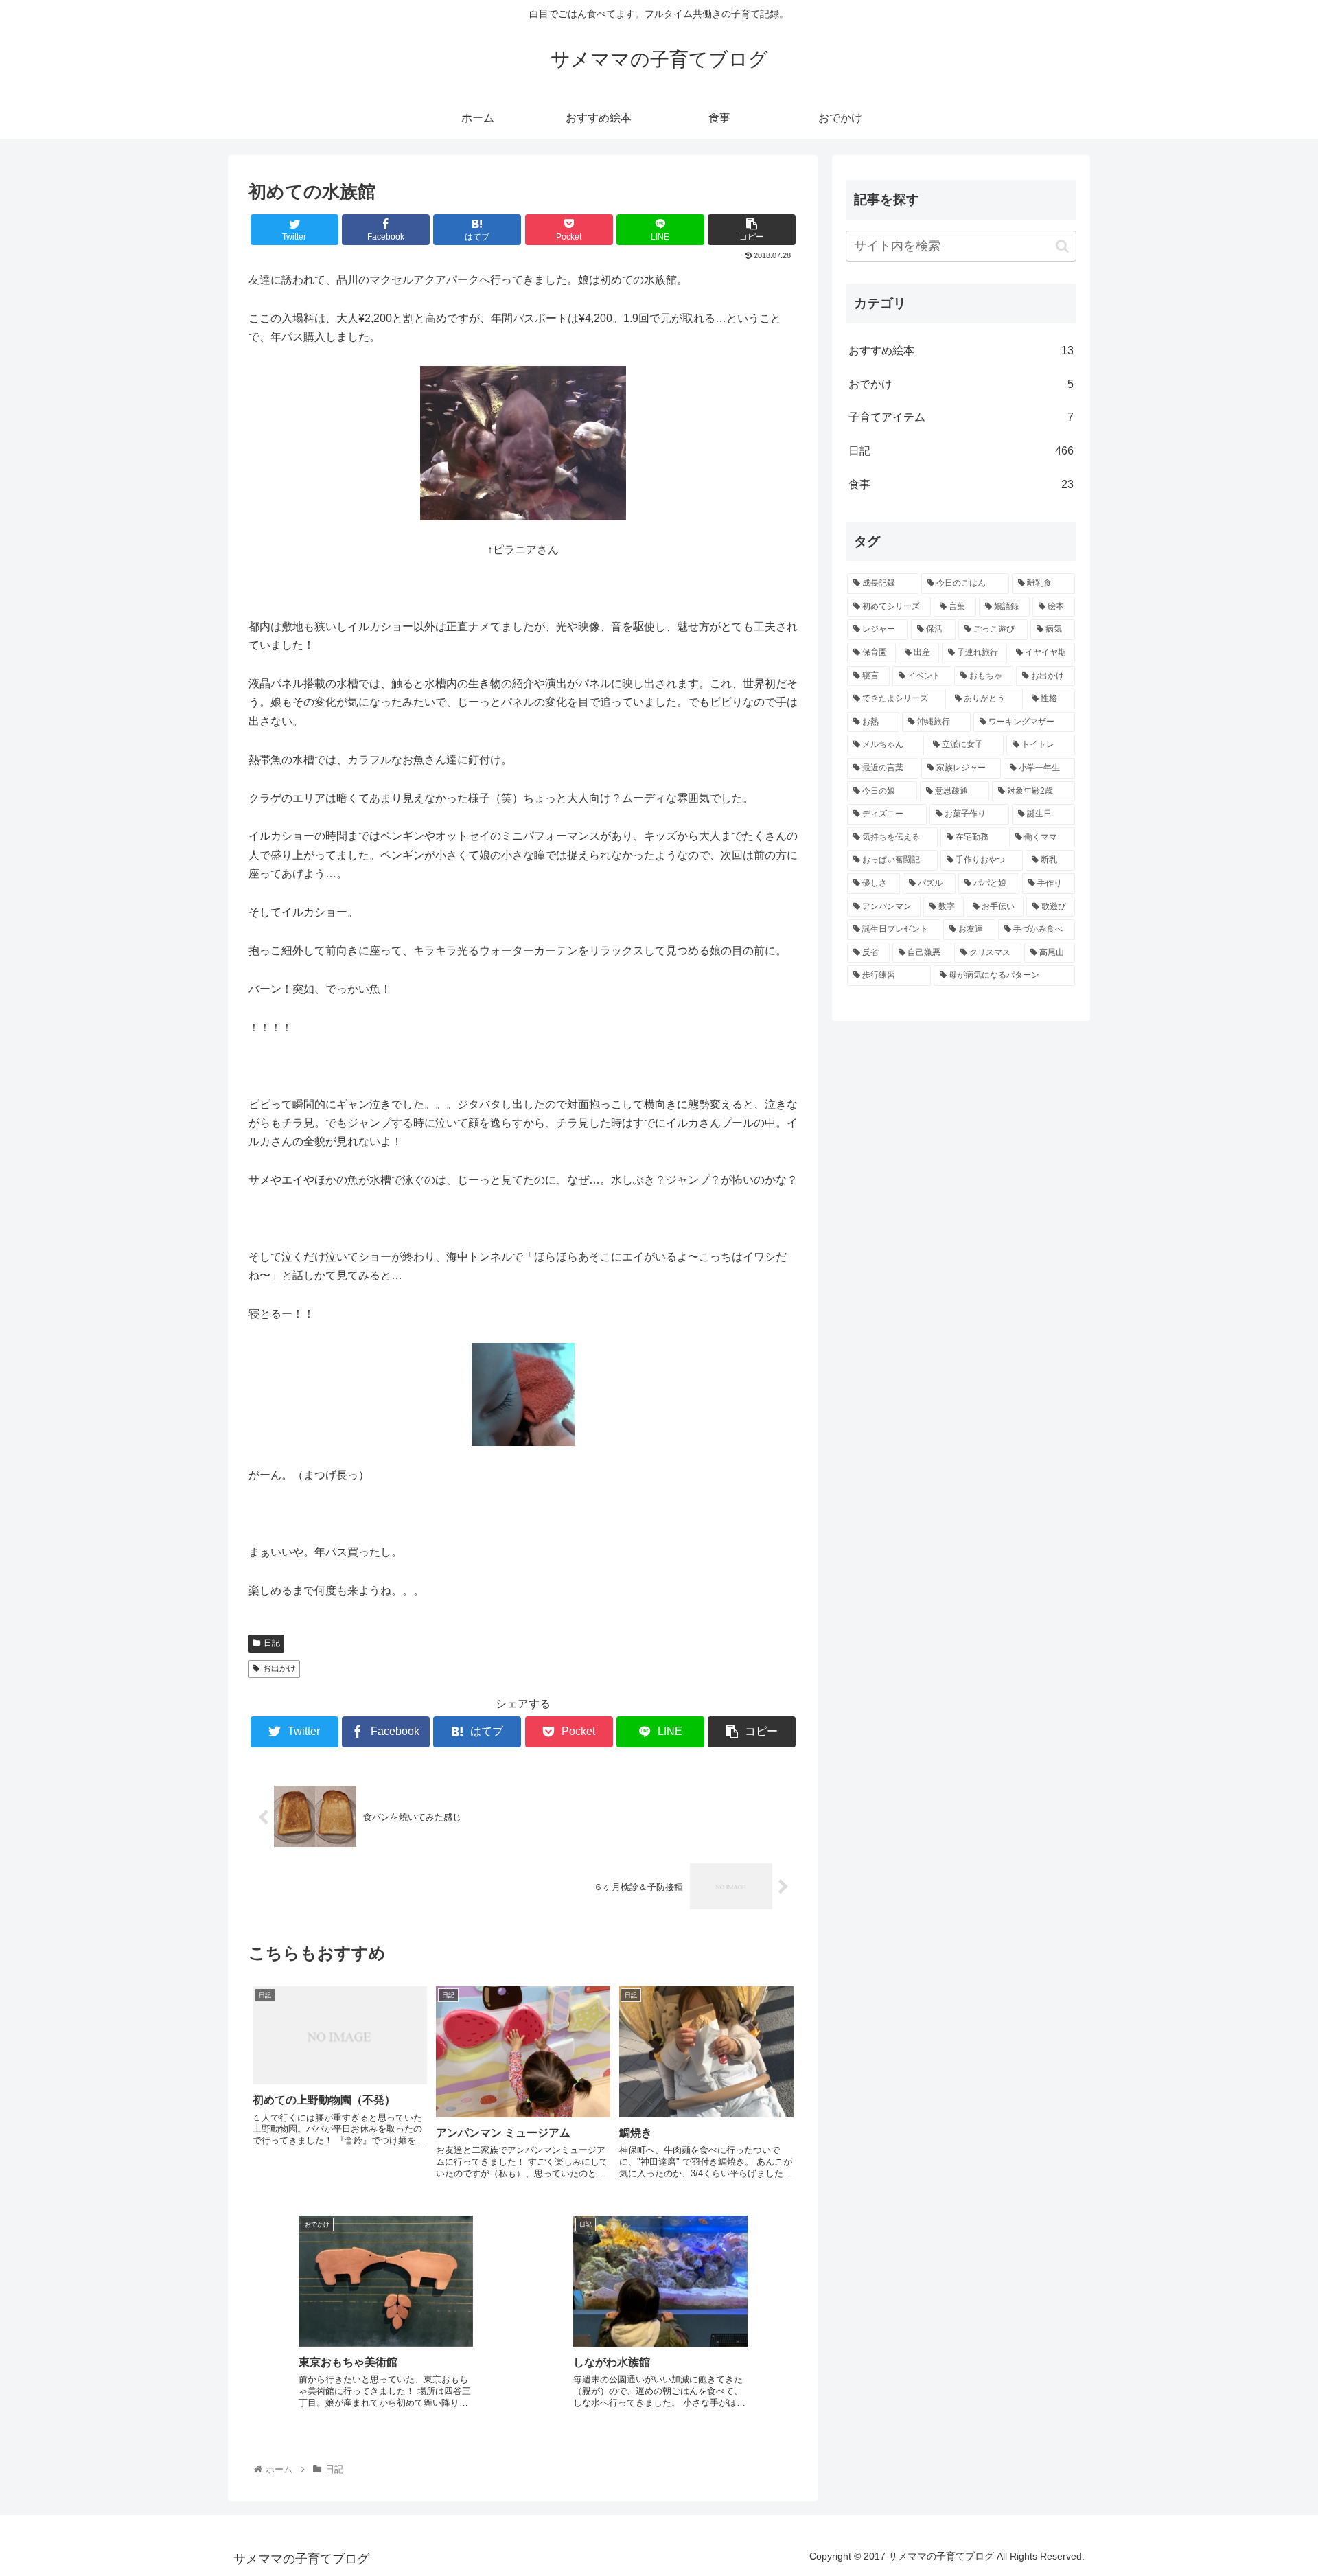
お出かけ (279, 1668)
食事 (961, 484)
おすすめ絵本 (961, 350)
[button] (1062, 246)
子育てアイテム (961, 417)
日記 (272, 1643)
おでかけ (961, 384)
